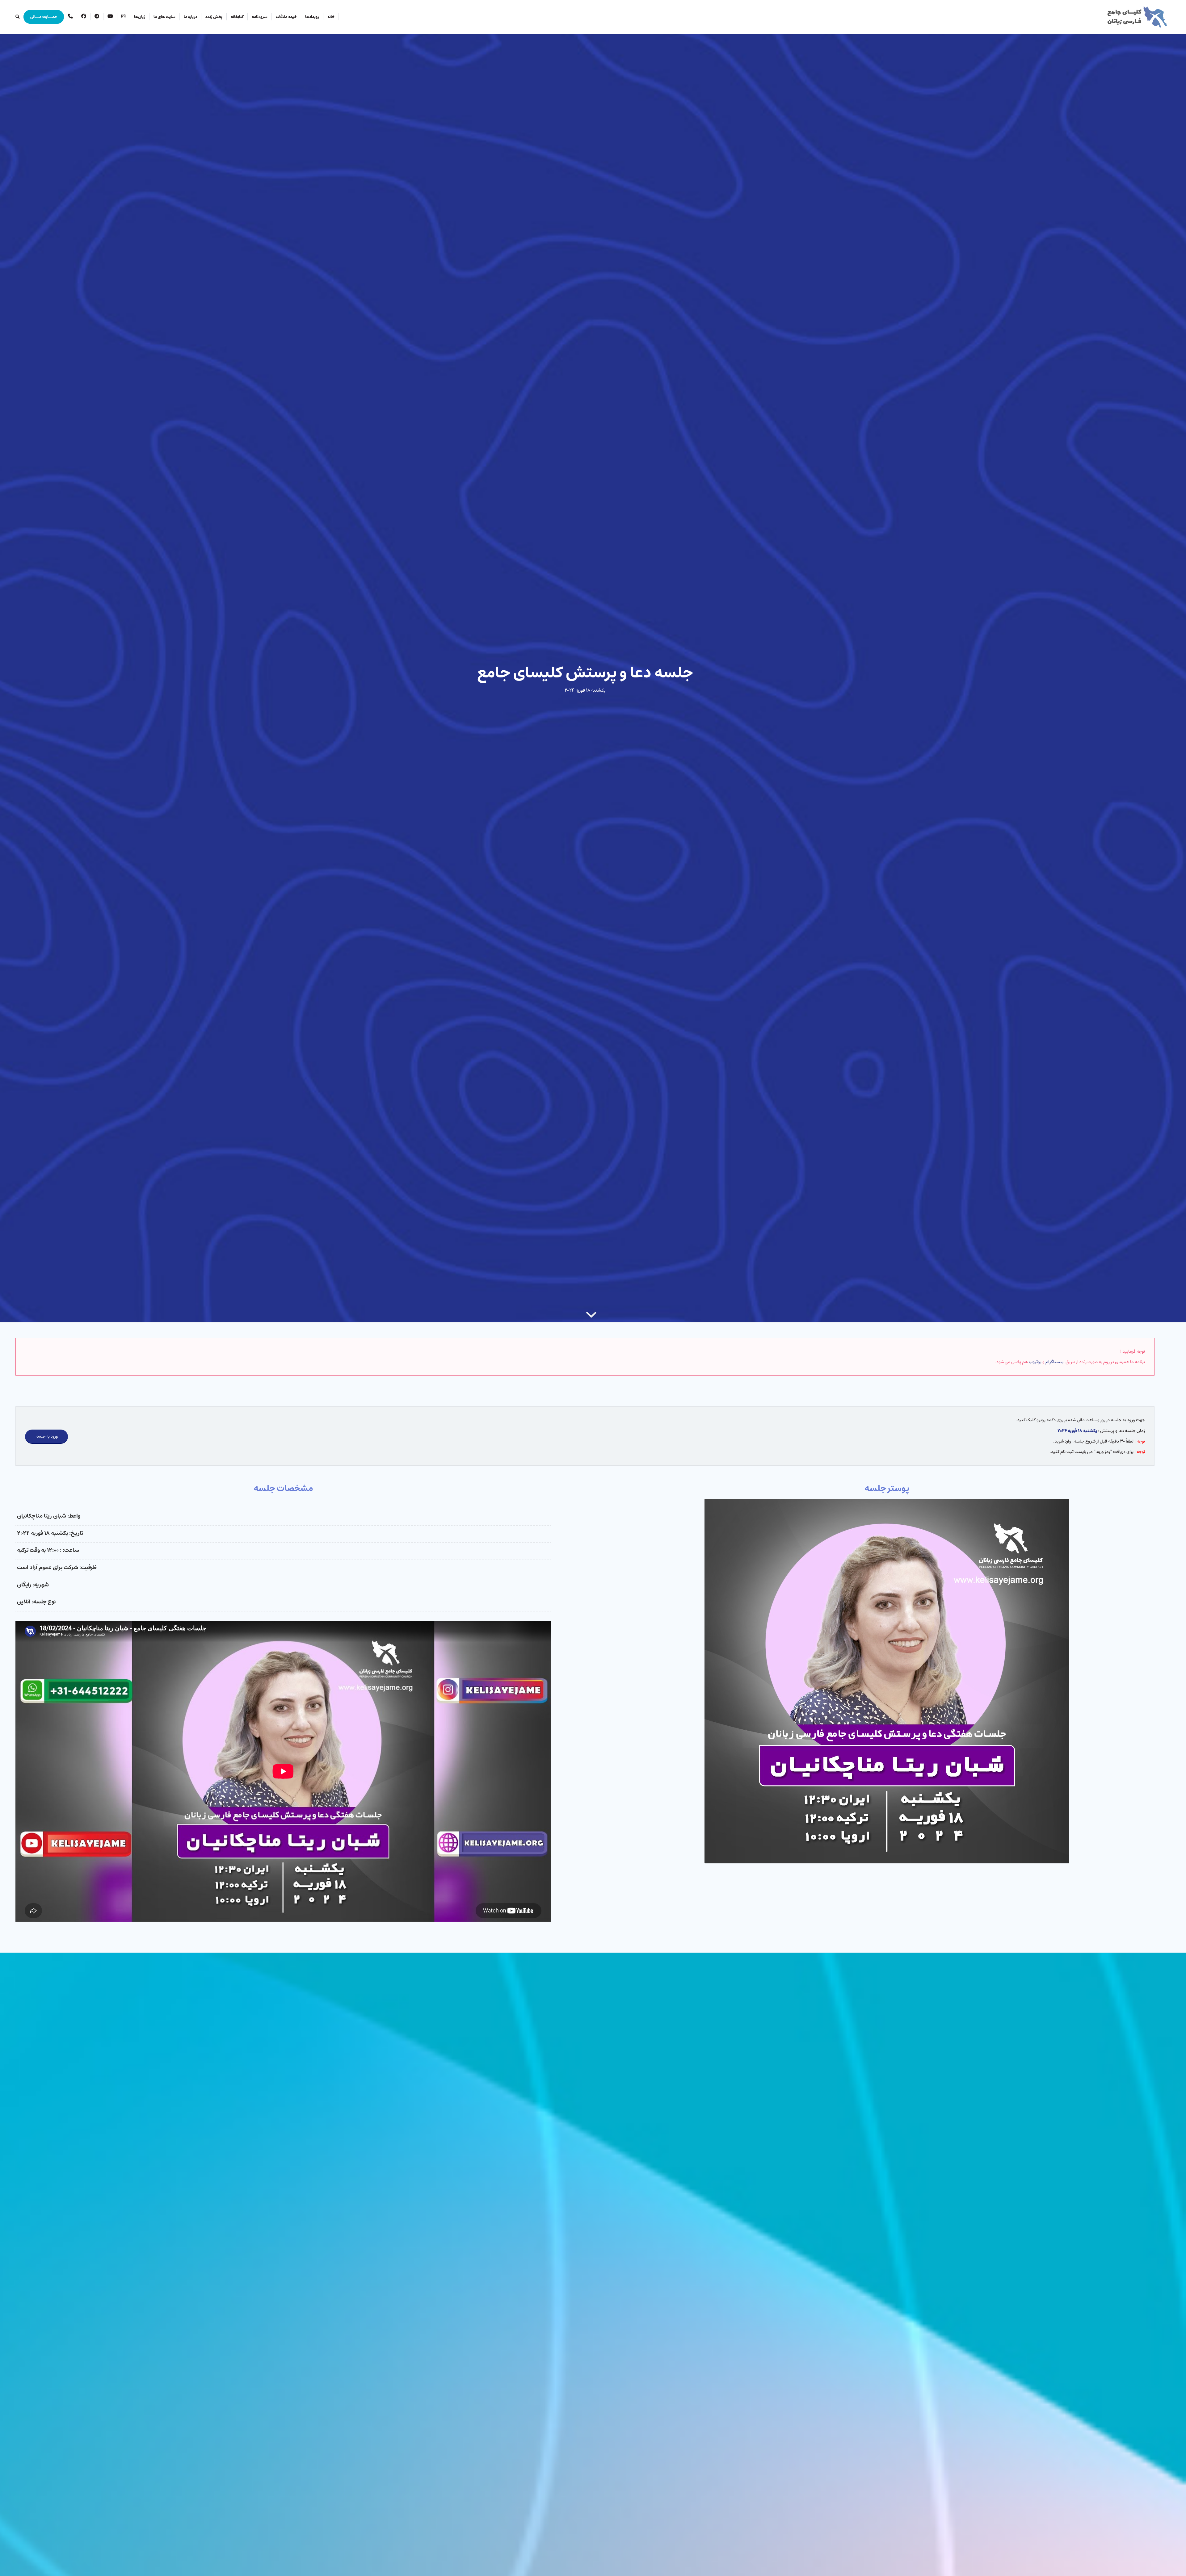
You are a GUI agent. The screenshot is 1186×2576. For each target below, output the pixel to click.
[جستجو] (17, 17)
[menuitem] (331, 17)
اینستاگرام (1055, 1362)
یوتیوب (1035, 1362)
